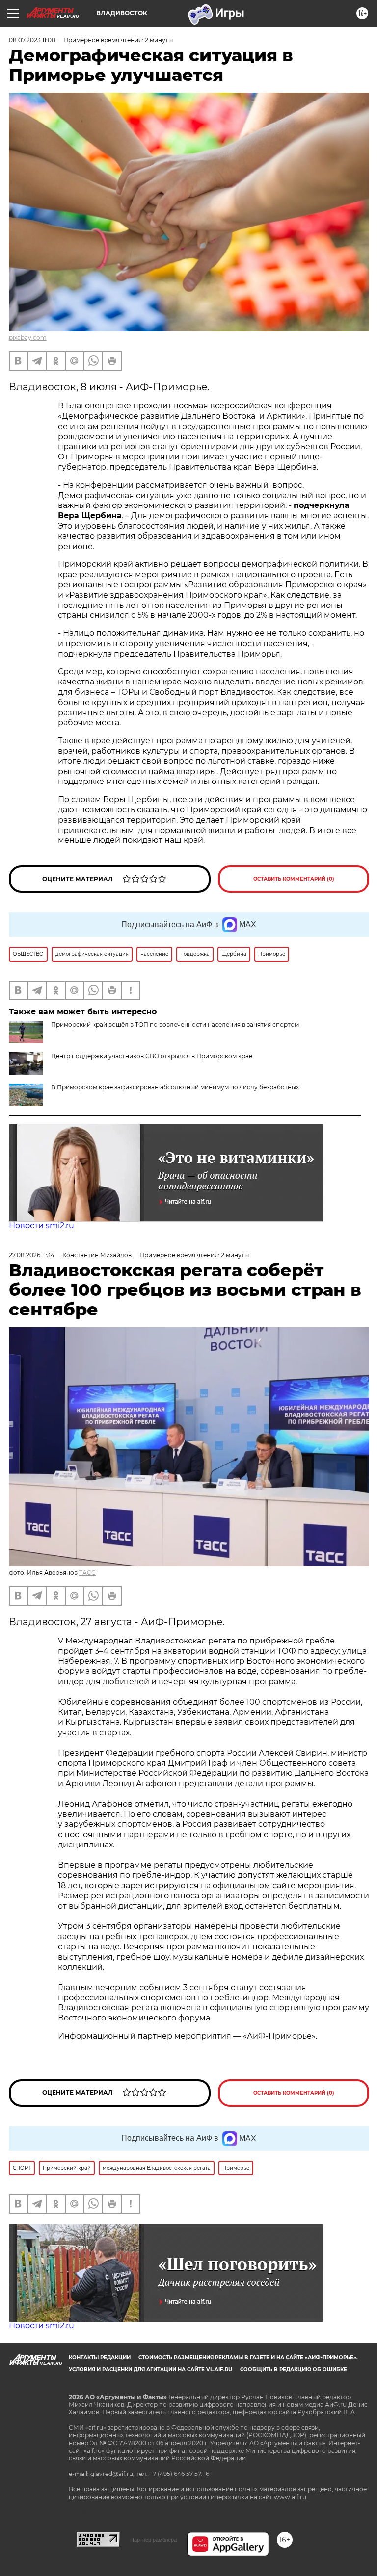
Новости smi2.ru (41, 1225)
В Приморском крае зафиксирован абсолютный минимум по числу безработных (175, 1087)
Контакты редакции (100, 2358)
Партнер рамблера (153, 2540)
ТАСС (87, 1573)
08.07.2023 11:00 (32, 40)
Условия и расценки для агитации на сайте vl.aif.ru (150, 2369)
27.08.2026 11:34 (32, 1255)
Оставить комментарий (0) (294, 879)
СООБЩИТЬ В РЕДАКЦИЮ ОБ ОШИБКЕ (294, 2369)
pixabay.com (28, 338)
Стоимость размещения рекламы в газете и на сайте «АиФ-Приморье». (248, 2358)
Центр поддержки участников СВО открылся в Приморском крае (152, 1056)
